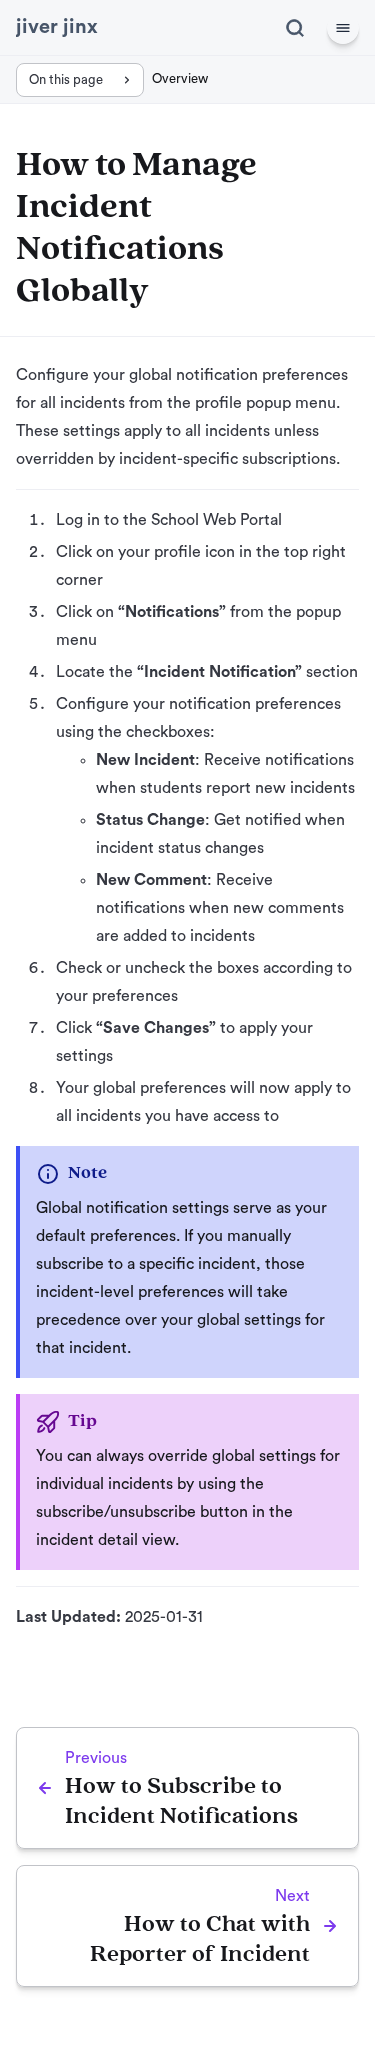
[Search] (295, 28)
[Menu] (343, 28)
